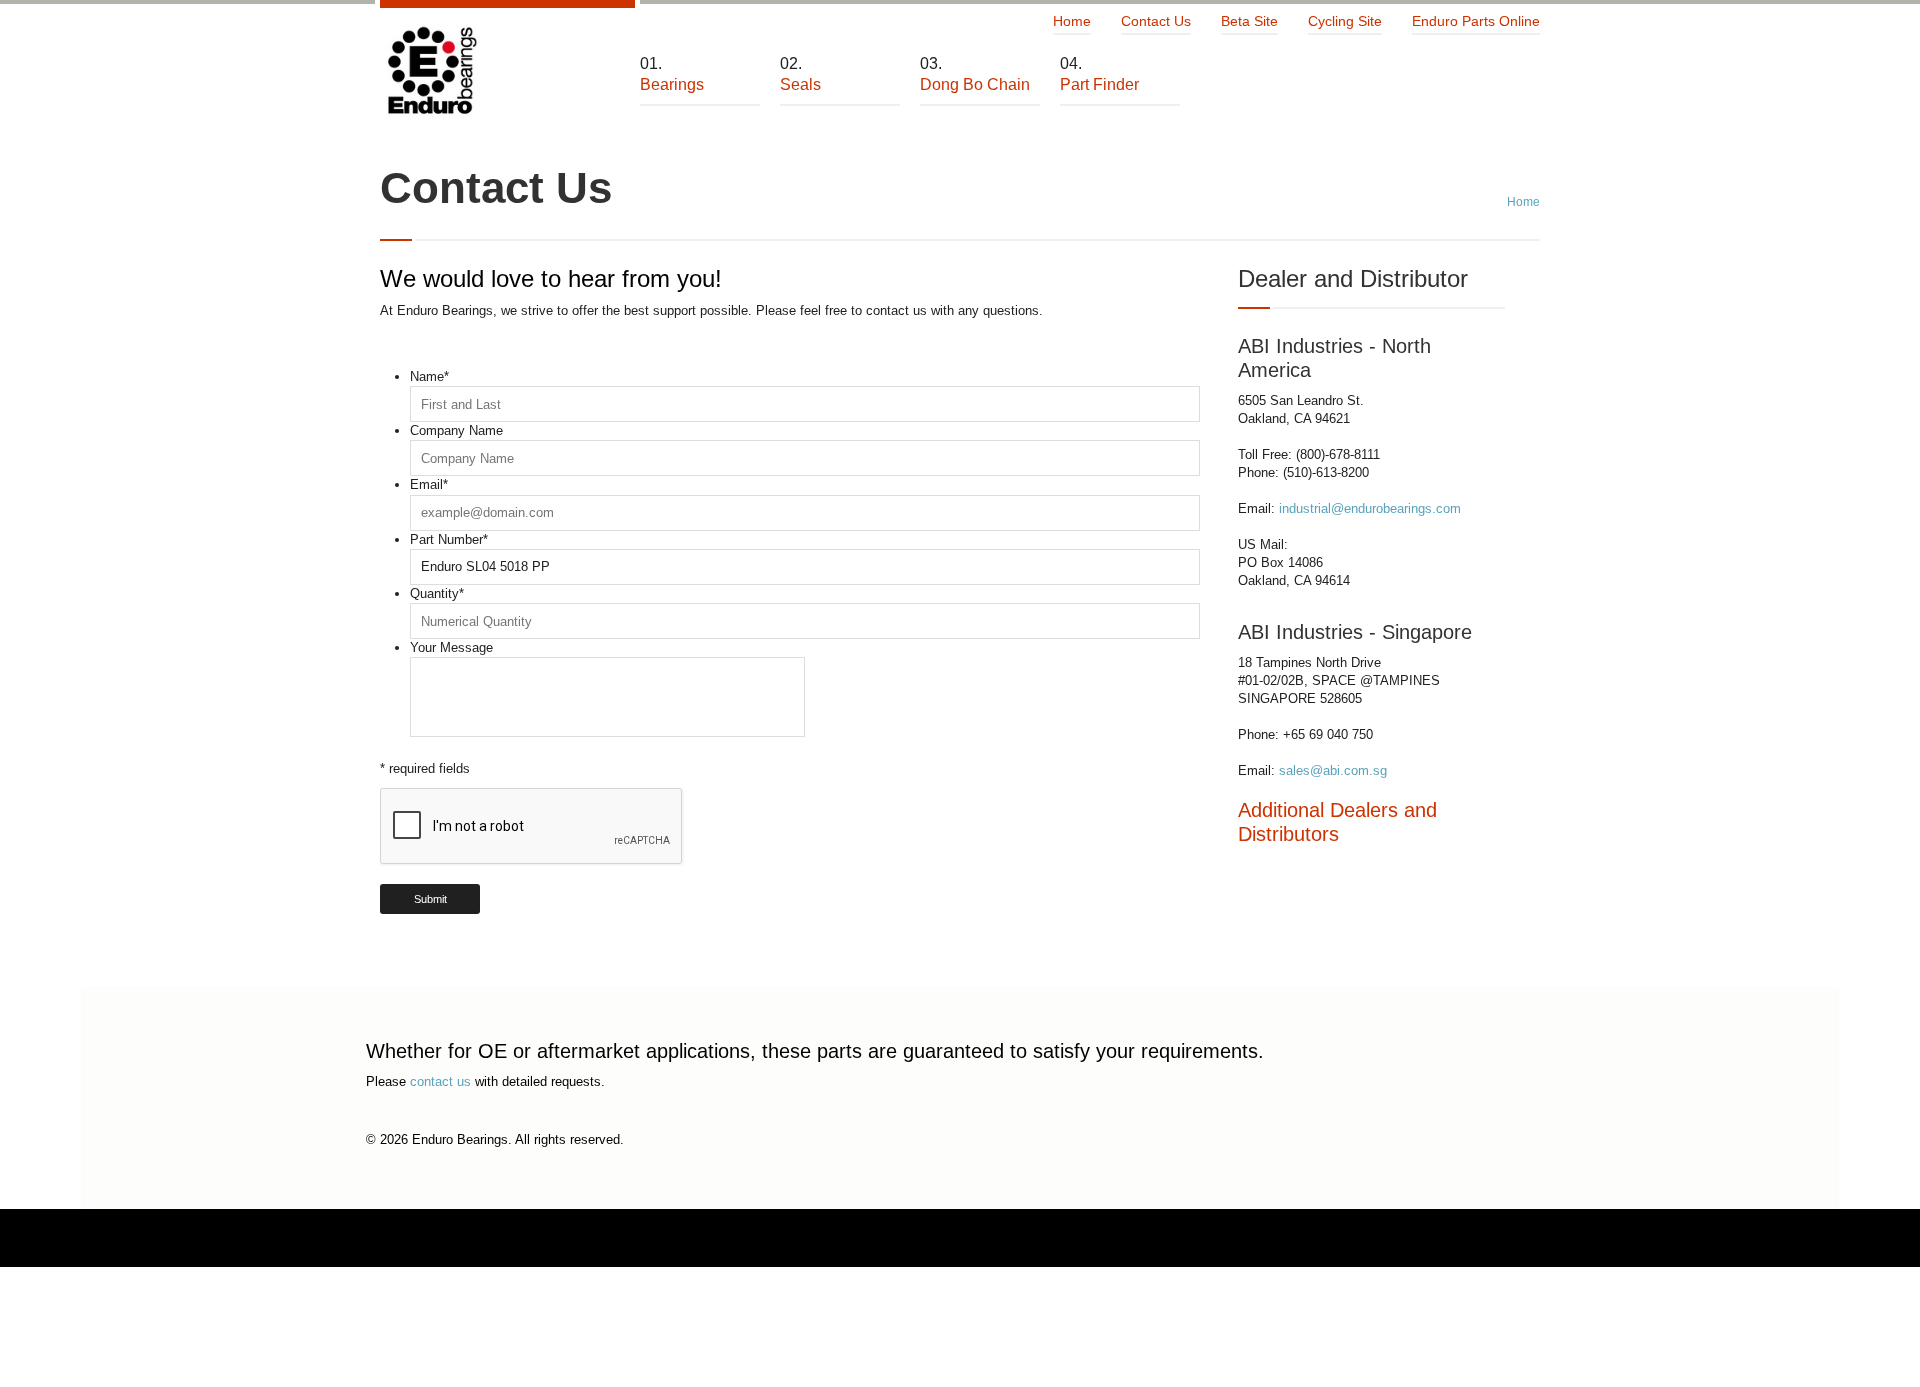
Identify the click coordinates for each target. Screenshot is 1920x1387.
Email (429, 484)
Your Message (451, 647)
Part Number (449, 539)
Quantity (437, 593)
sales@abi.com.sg (1333, 770)
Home (1072, 21)
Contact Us (1156, 21)
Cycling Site (1345, 21)
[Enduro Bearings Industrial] (431, 71)
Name (429, 376)
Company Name (456, 430)
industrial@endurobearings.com (1370, 508)
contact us (440, 1081)
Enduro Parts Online (1476, 21)
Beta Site (1249, 21)
